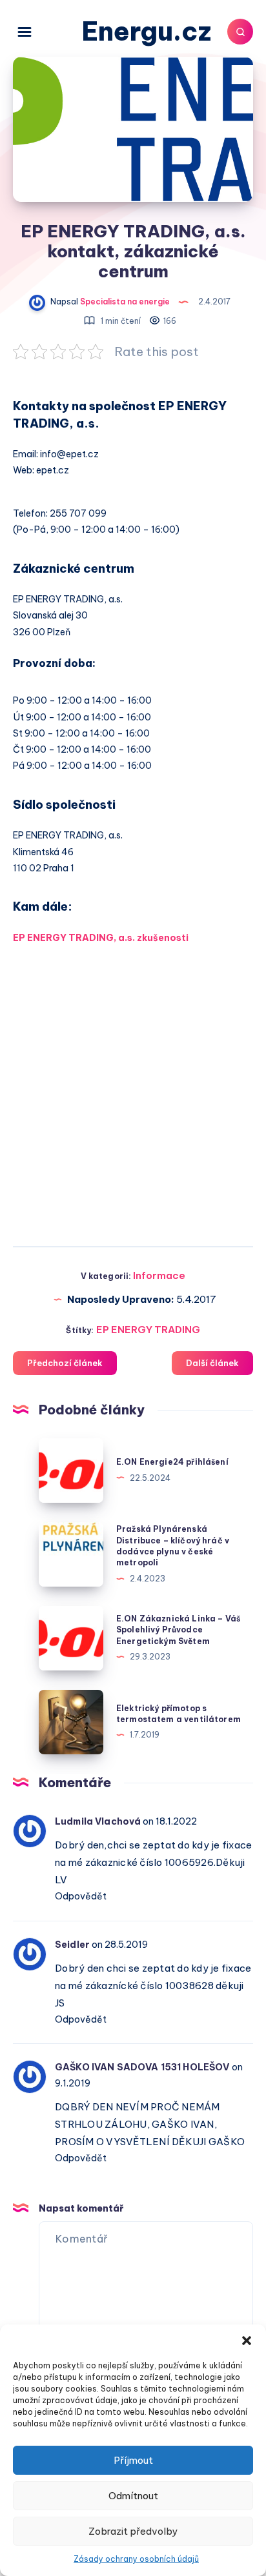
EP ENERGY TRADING (148, 1330)
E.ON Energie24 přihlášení (172, 1462)
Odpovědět (81, 1896)
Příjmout (133, 2460)
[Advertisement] (133, 1090)
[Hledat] (240, 32)
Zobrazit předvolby (133, 2531)
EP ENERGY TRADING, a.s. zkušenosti (101, 938)
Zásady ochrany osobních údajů (136, 2559)
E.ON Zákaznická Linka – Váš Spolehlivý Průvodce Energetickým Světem (178, 1630)
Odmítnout (133, 2496)
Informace (159, 1275)
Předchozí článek (65, 1363)
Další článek (212, 1363)
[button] (247, 2341)
